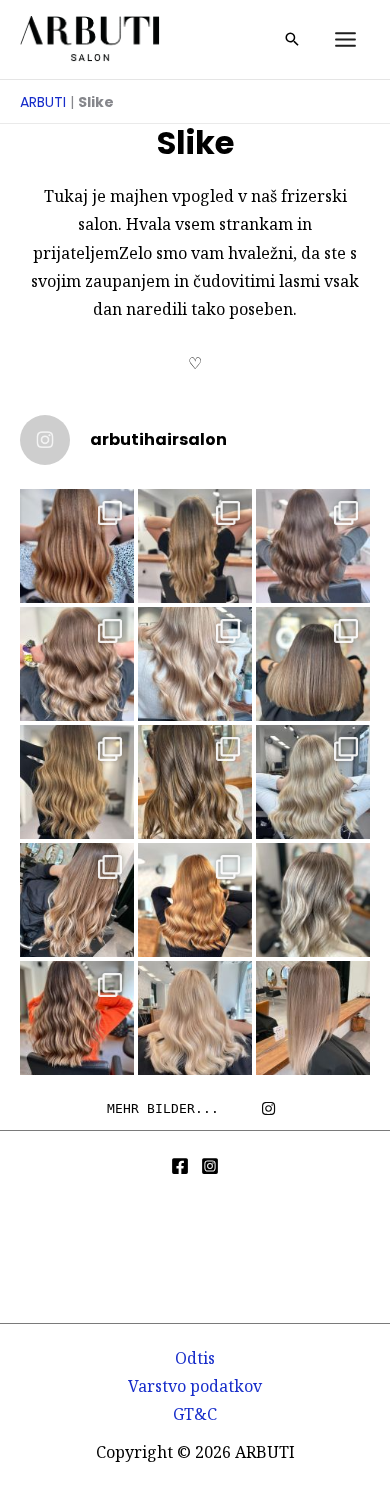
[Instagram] (210, 1166)
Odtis (195, 1358)
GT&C (195, 1414)
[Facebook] (180, 1166)
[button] (292, 39)
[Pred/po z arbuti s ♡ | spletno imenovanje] (77, 546)
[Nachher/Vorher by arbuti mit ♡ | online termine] (313, 546)
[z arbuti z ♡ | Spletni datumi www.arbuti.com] (313, 664)
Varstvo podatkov (195, 1386)
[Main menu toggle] (345, 39)
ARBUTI (43, 102)
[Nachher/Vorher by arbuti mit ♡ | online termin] (195, 546)
